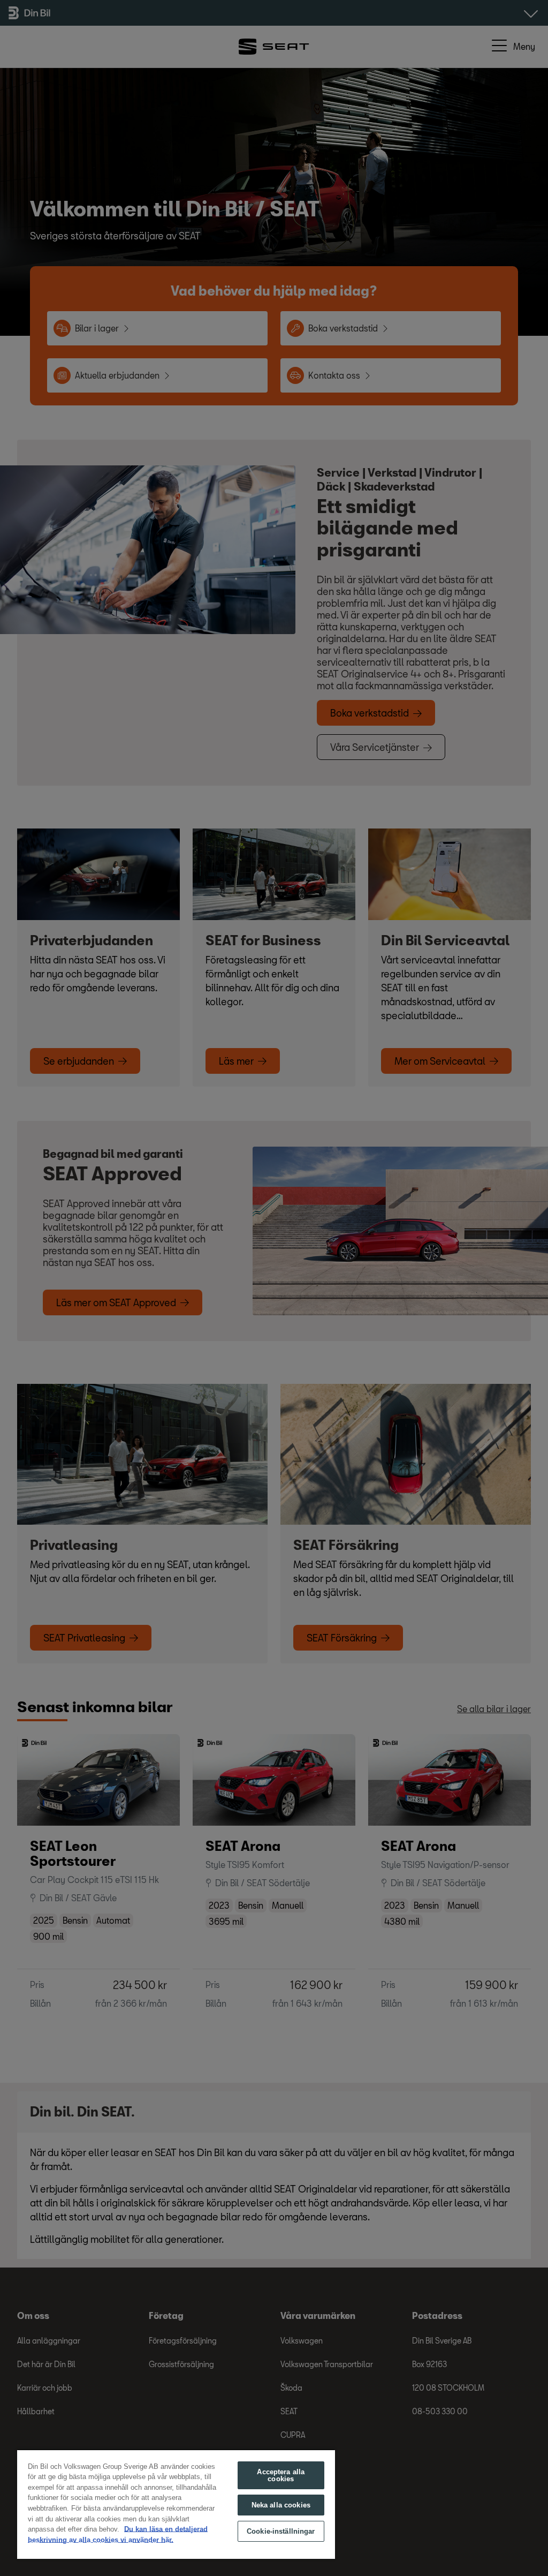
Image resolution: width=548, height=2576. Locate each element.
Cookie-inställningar (281, 2531)
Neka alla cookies (281, 2505)
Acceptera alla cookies (281, 2475)
